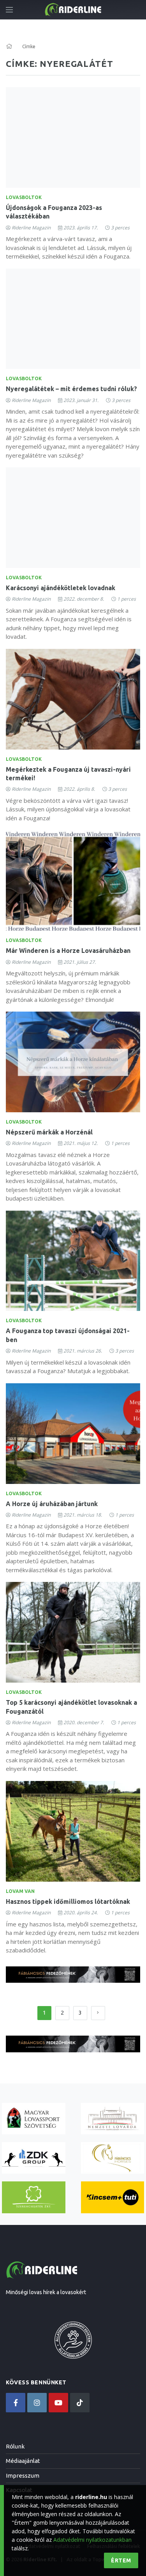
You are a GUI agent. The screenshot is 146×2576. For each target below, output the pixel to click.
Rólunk (15, 2446)
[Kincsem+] (113, 2197)
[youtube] (58, 2403)
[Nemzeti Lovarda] (113, 2119)
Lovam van (20, 1891)
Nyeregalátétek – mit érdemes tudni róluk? (71, 389)
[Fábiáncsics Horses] (113, 2158)
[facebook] (16, 2403)
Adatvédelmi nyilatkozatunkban (92, 2540)
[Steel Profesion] (34, 2158)
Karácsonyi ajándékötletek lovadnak (61, 588)
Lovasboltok (24, 197)
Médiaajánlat (23, 2461)
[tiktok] (80, 2403)
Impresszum (23, 2476)
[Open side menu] (9, 10)
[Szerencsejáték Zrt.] (34, 2197)
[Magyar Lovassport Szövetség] (34, 2119)
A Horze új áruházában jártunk (52, 1504)
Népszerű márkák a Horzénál (49, 1132)
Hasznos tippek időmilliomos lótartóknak (68, 1901)
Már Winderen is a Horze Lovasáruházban (68, 951)
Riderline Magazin (31, 228)
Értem (121, 2560)
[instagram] (37, 2403)
